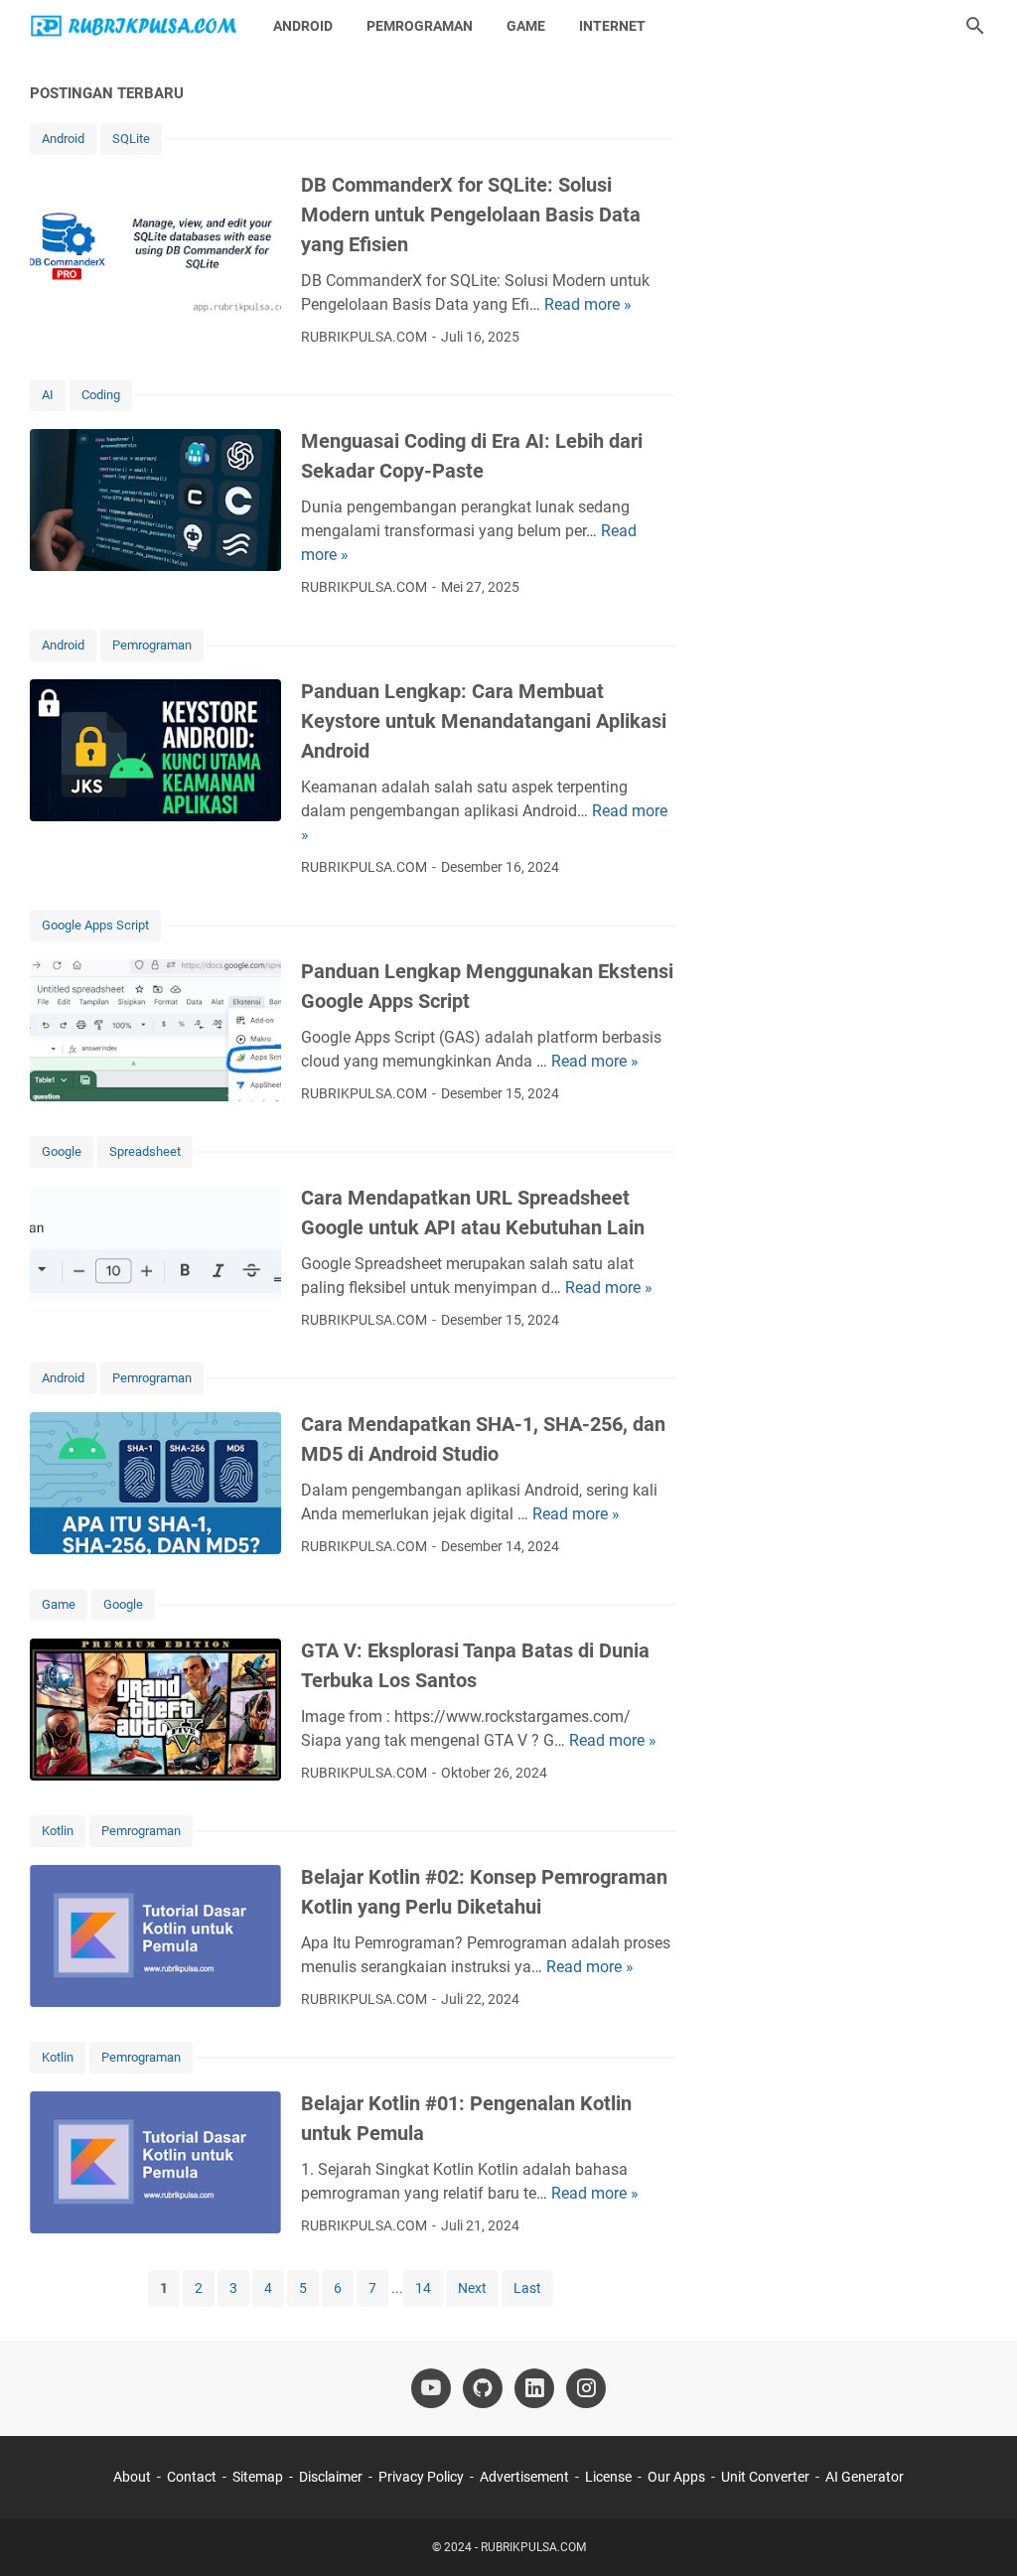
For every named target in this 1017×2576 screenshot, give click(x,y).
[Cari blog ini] (975, 26)
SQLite (131, 139)
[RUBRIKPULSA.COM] (133, 26)
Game (526, 26)
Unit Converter (765, 2477)
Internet (612, 26)
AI (48, 395)
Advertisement (524, 2477)
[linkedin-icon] (534, 2388)
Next (472, 2288)
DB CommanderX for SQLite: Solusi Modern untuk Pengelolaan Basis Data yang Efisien (471, 215)
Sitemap (258, 2477)
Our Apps (676, 2477)
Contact (192, 2477)
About (132, 2477)
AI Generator (865, 2477)
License (608, 2477)
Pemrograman (420, 26)
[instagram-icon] (586, 2388)
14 (423, 2288)
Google (62, 1151)
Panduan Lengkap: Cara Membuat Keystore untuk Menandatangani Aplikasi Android (484, 721)
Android (303, 26)
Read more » (588, 304)
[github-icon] (483, 2388)
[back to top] (977, 2531)
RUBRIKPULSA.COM (533, 2547)
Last (527, 2288)
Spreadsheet (145, 1151)
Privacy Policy (421, 2477)
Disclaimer (331, 2477)
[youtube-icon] (431, 2388)
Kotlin (58, 1831)
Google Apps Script (95, 925)
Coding (101, 395)
